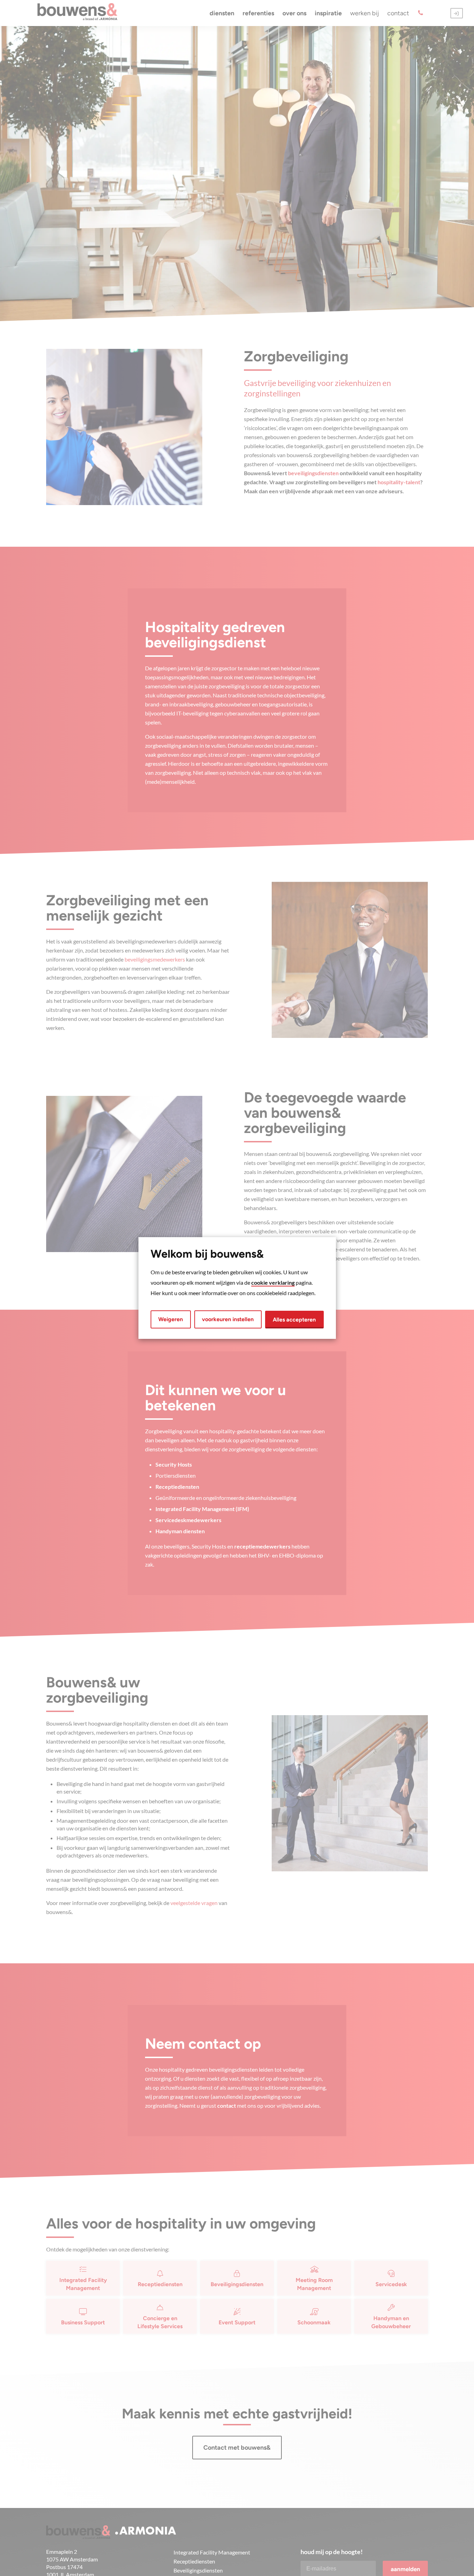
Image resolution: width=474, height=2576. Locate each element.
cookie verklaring (273, 1282)
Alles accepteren (294, 1320)
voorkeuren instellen (228, 1319)
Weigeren (171, 1319)
